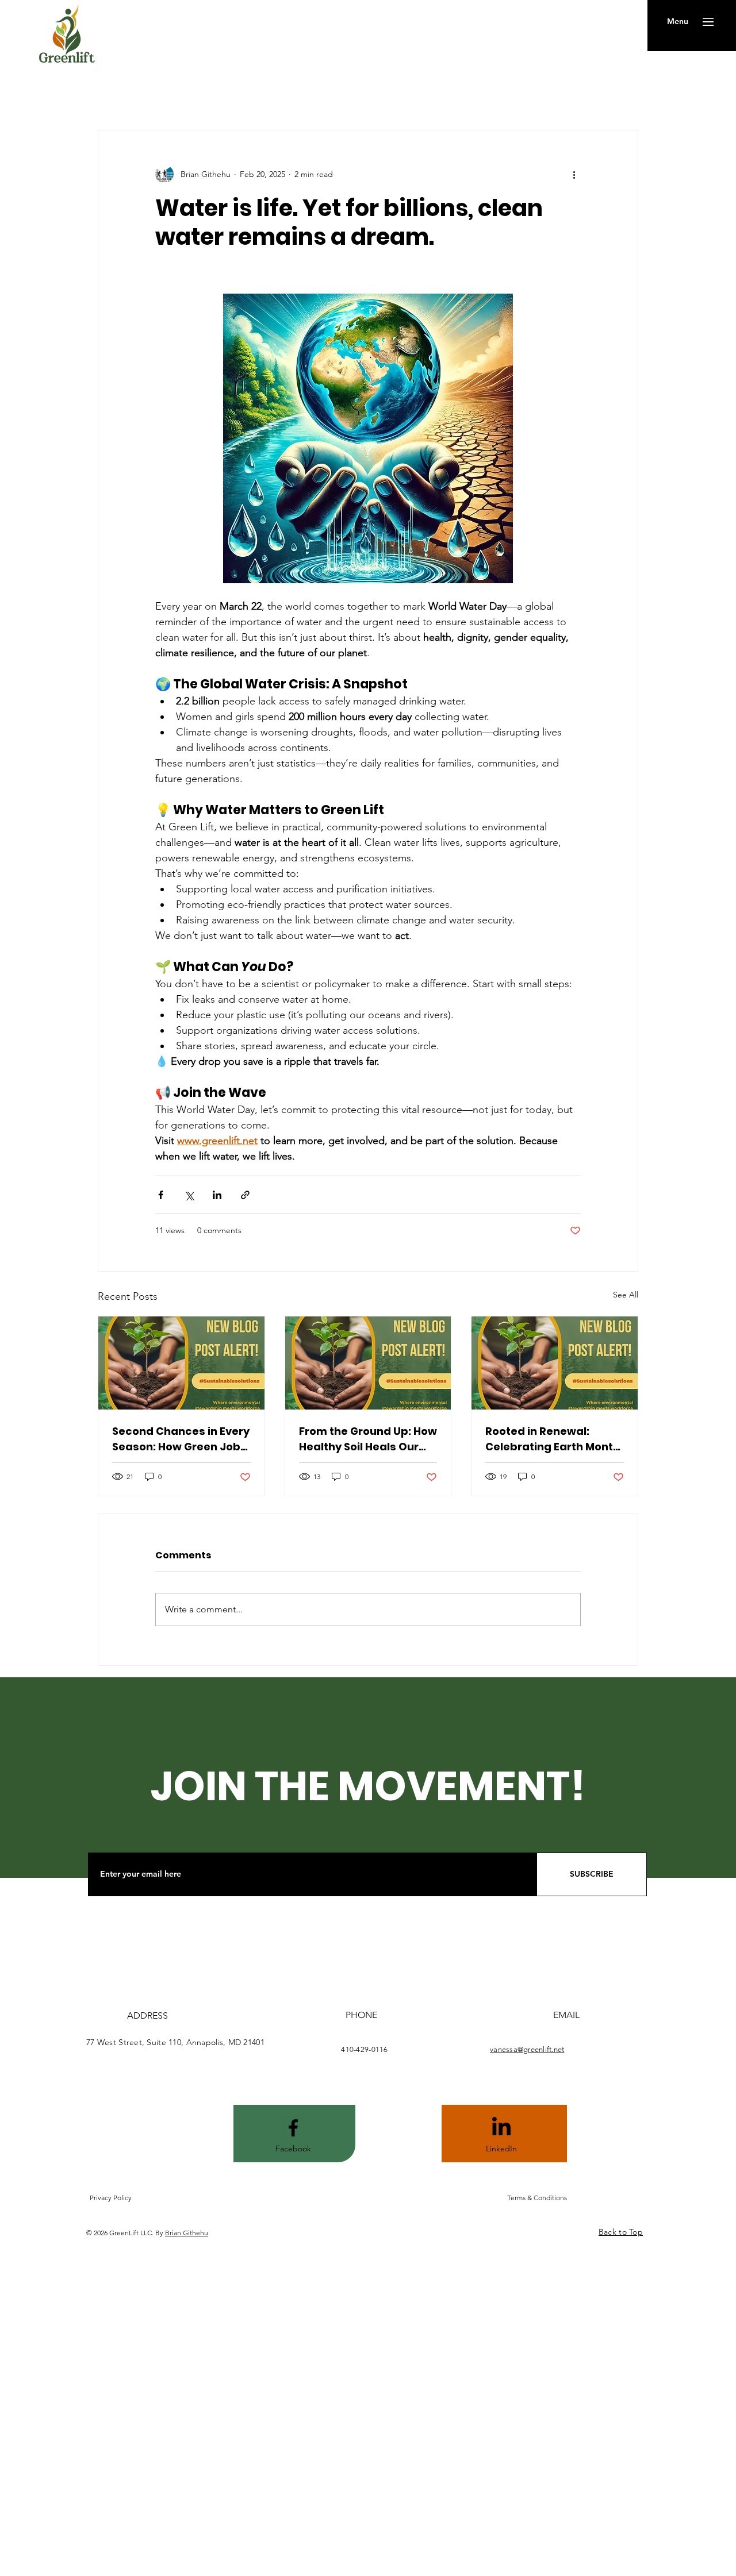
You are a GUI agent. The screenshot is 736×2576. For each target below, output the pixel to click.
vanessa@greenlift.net (527, 2049)
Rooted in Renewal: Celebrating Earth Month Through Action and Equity (553, 1439)
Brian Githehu (187, 2233)
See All (626, 1295)
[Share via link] (245, 1195)
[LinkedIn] (501, 2128)
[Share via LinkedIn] (217, 1195)
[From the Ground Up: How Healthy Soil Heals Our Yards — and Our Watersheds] (368, 1363)
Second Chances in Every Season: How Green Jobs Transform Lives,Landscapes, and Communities (181, 1439)
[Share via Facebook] (161, 1195)
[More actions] (574, 174)
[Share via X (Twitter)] (189, 1195)
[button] (678, 22)
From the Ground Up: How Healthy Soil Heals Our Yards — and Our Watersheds (368, 1439)
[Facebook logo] (293, 2128)
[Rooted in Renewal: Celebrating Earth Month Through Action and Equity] (555, 1363)
